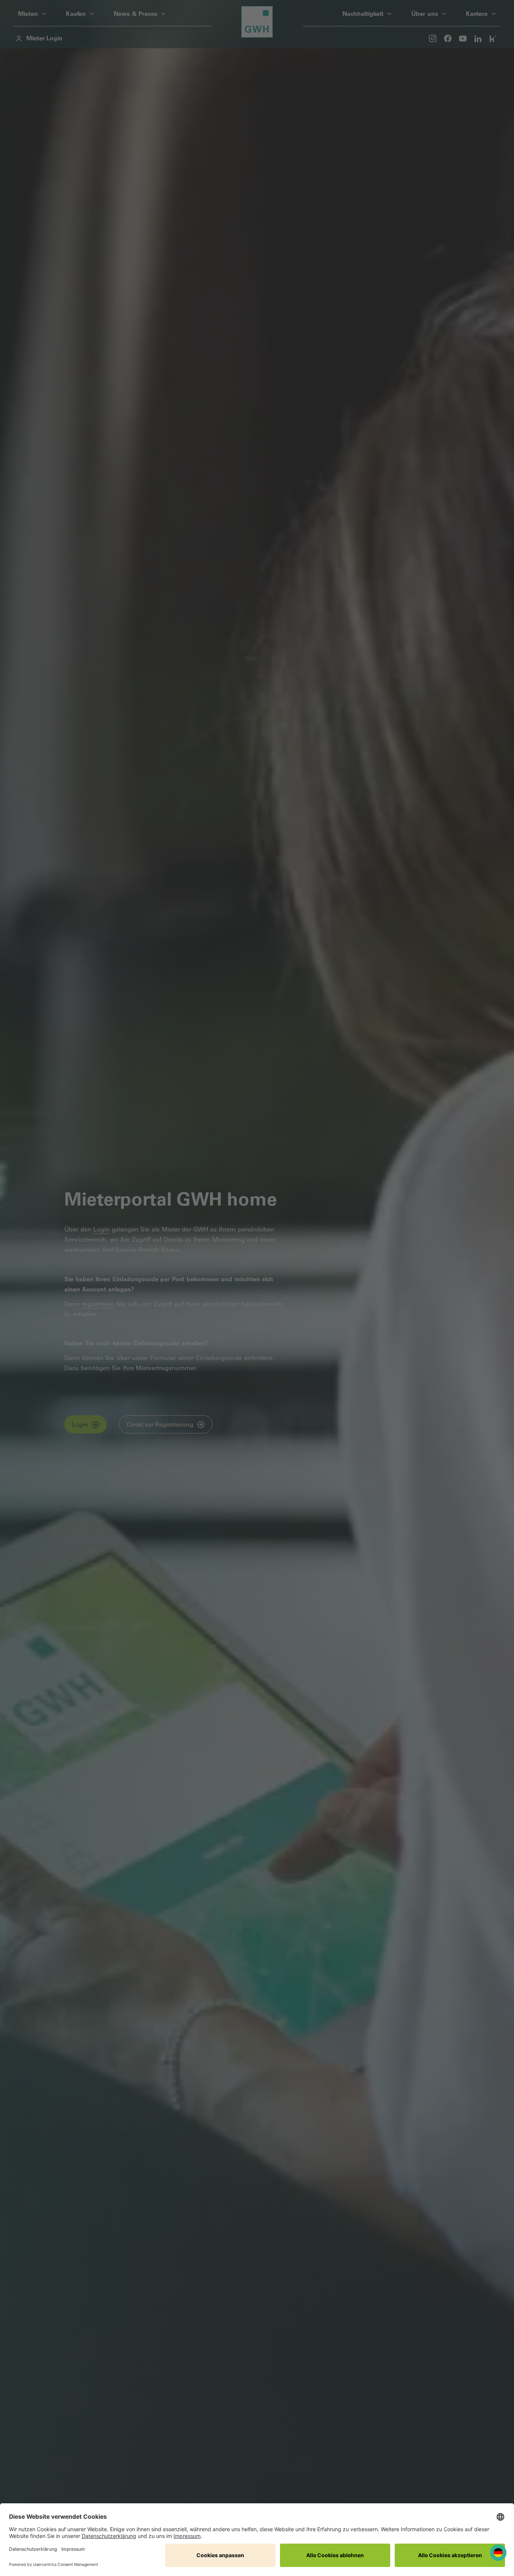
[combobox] (498, 2553)
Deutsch (498, 2553)
